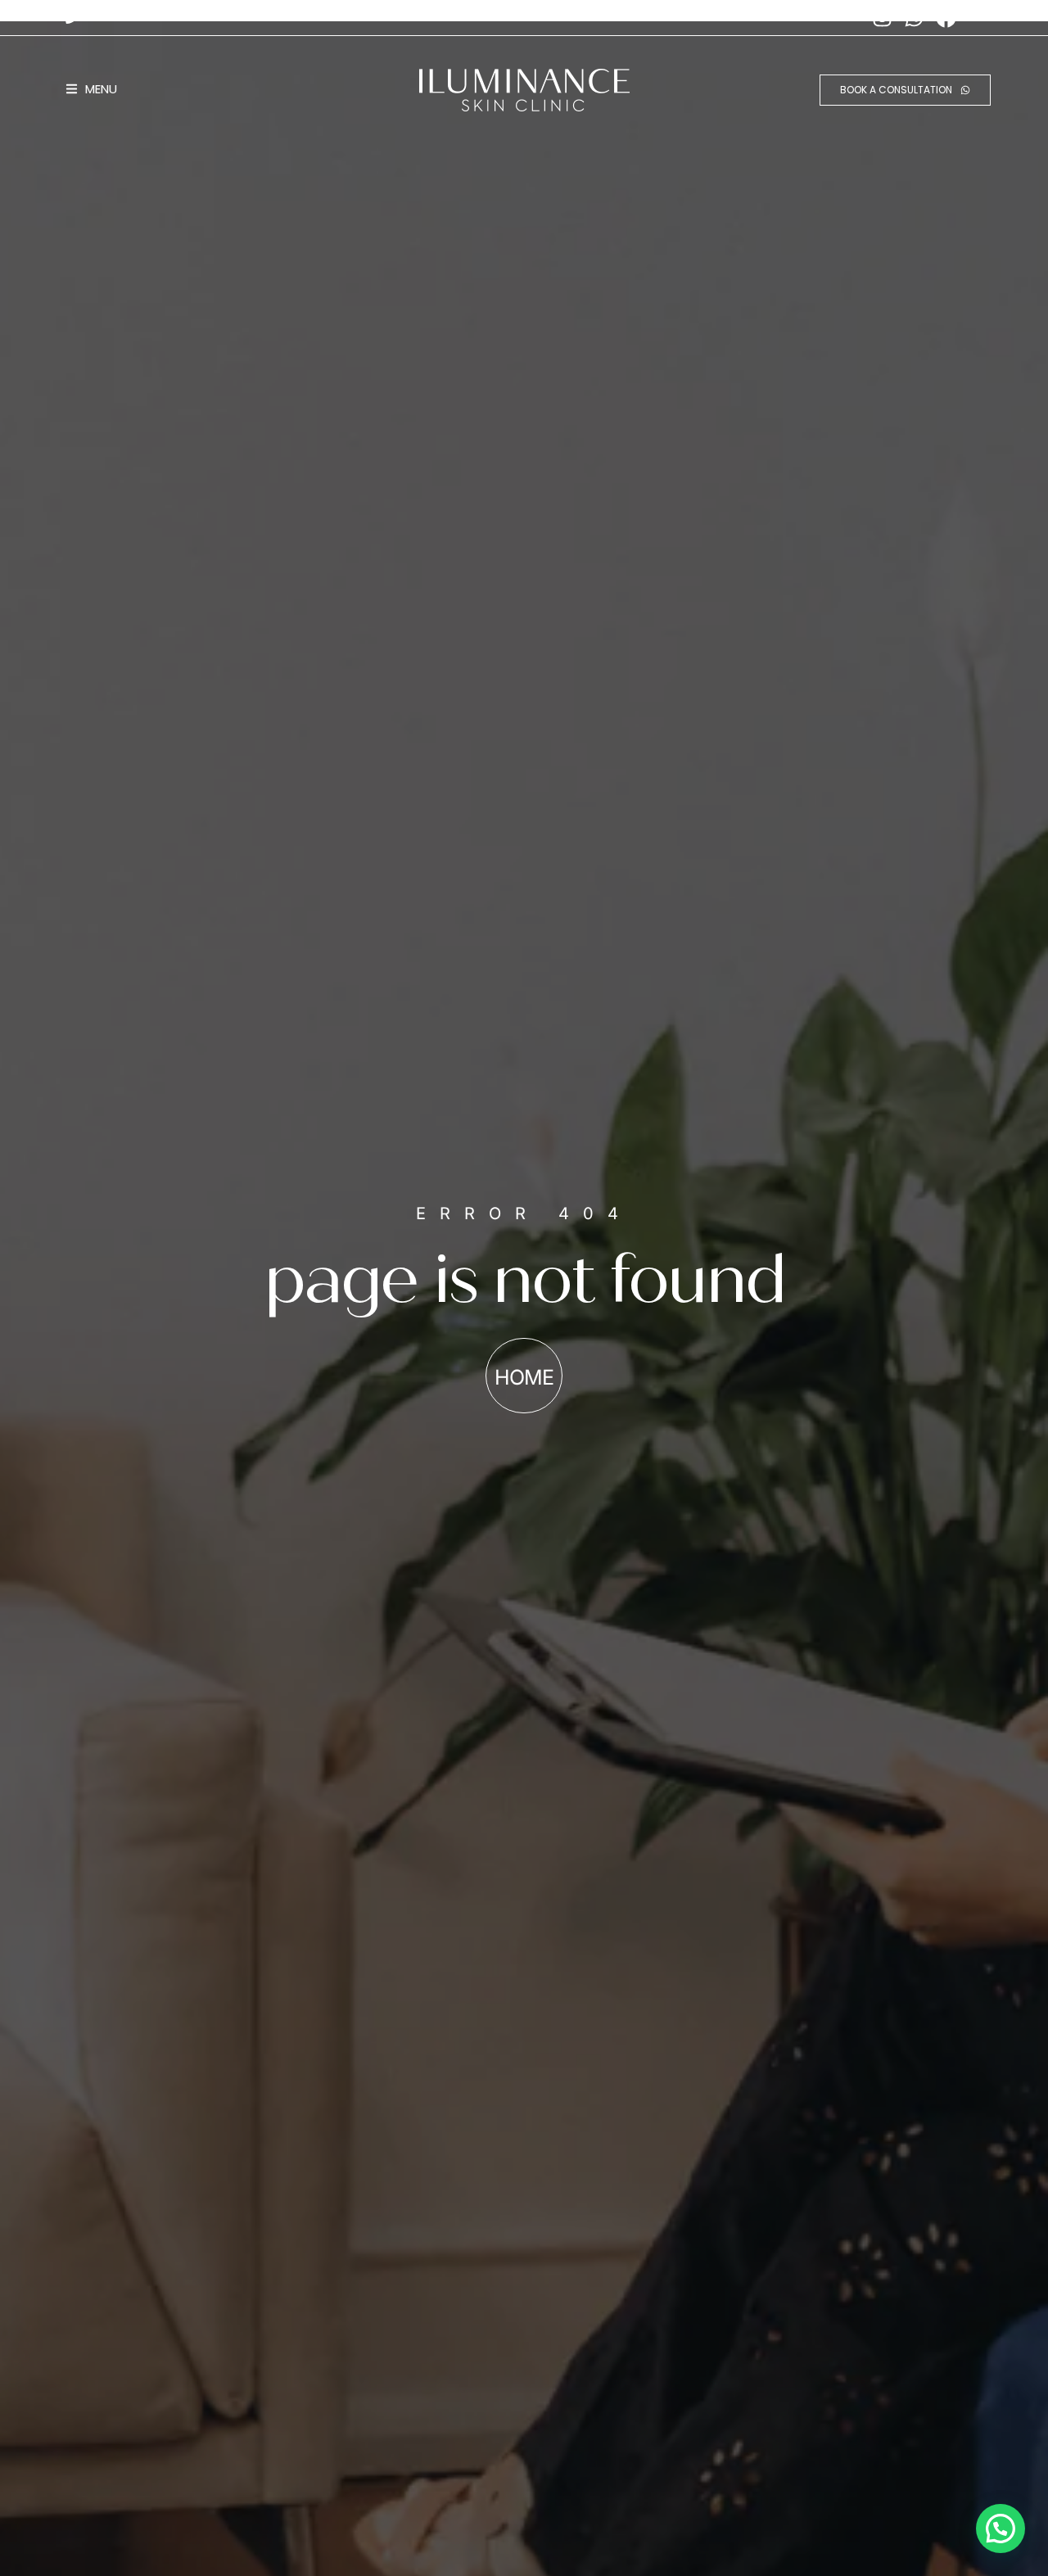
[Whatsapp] (914, 17)
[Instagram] (882, 17)
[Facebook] (946, 17)
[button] (1001, 2529)
